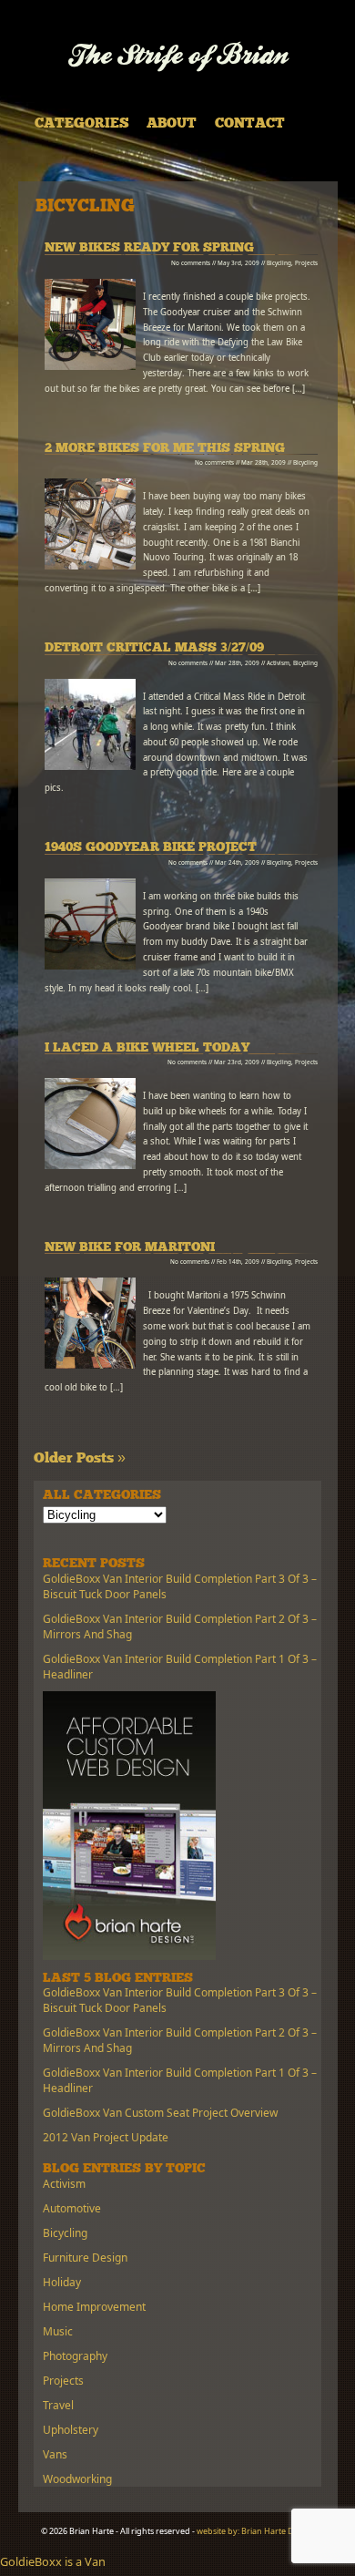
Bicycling (279, 263)
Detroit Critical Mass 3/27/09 (154, 648)
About (172, 124)
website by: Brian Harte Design (256, 2531)
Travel (58, 2405)
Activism (278, 663)
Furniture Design (85, 2258)
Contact (250, 124)
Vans (55, 2454)
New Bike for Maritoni (130, 1248)
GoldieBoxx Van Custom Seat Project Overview (160, 2113)
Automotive (72, 2208)
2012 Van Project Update (106, 2137)
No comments (191, 263)
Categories (82, 124)
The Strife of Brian (178, 57)
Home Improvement (94, 2307)
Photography (75, 2356)
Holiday (62, 2282)
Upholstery (71, 2430)
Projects (306, 263)
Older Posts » (80, 1459)
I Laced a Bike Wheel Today (147, 1048)
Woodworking (77, 2479)
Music (58, 2331)
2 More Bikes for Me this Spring (165, 449)
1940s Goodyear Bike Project (151, 848)
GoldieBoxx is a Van (53, 2561)
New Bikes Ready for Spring (149, 248)
